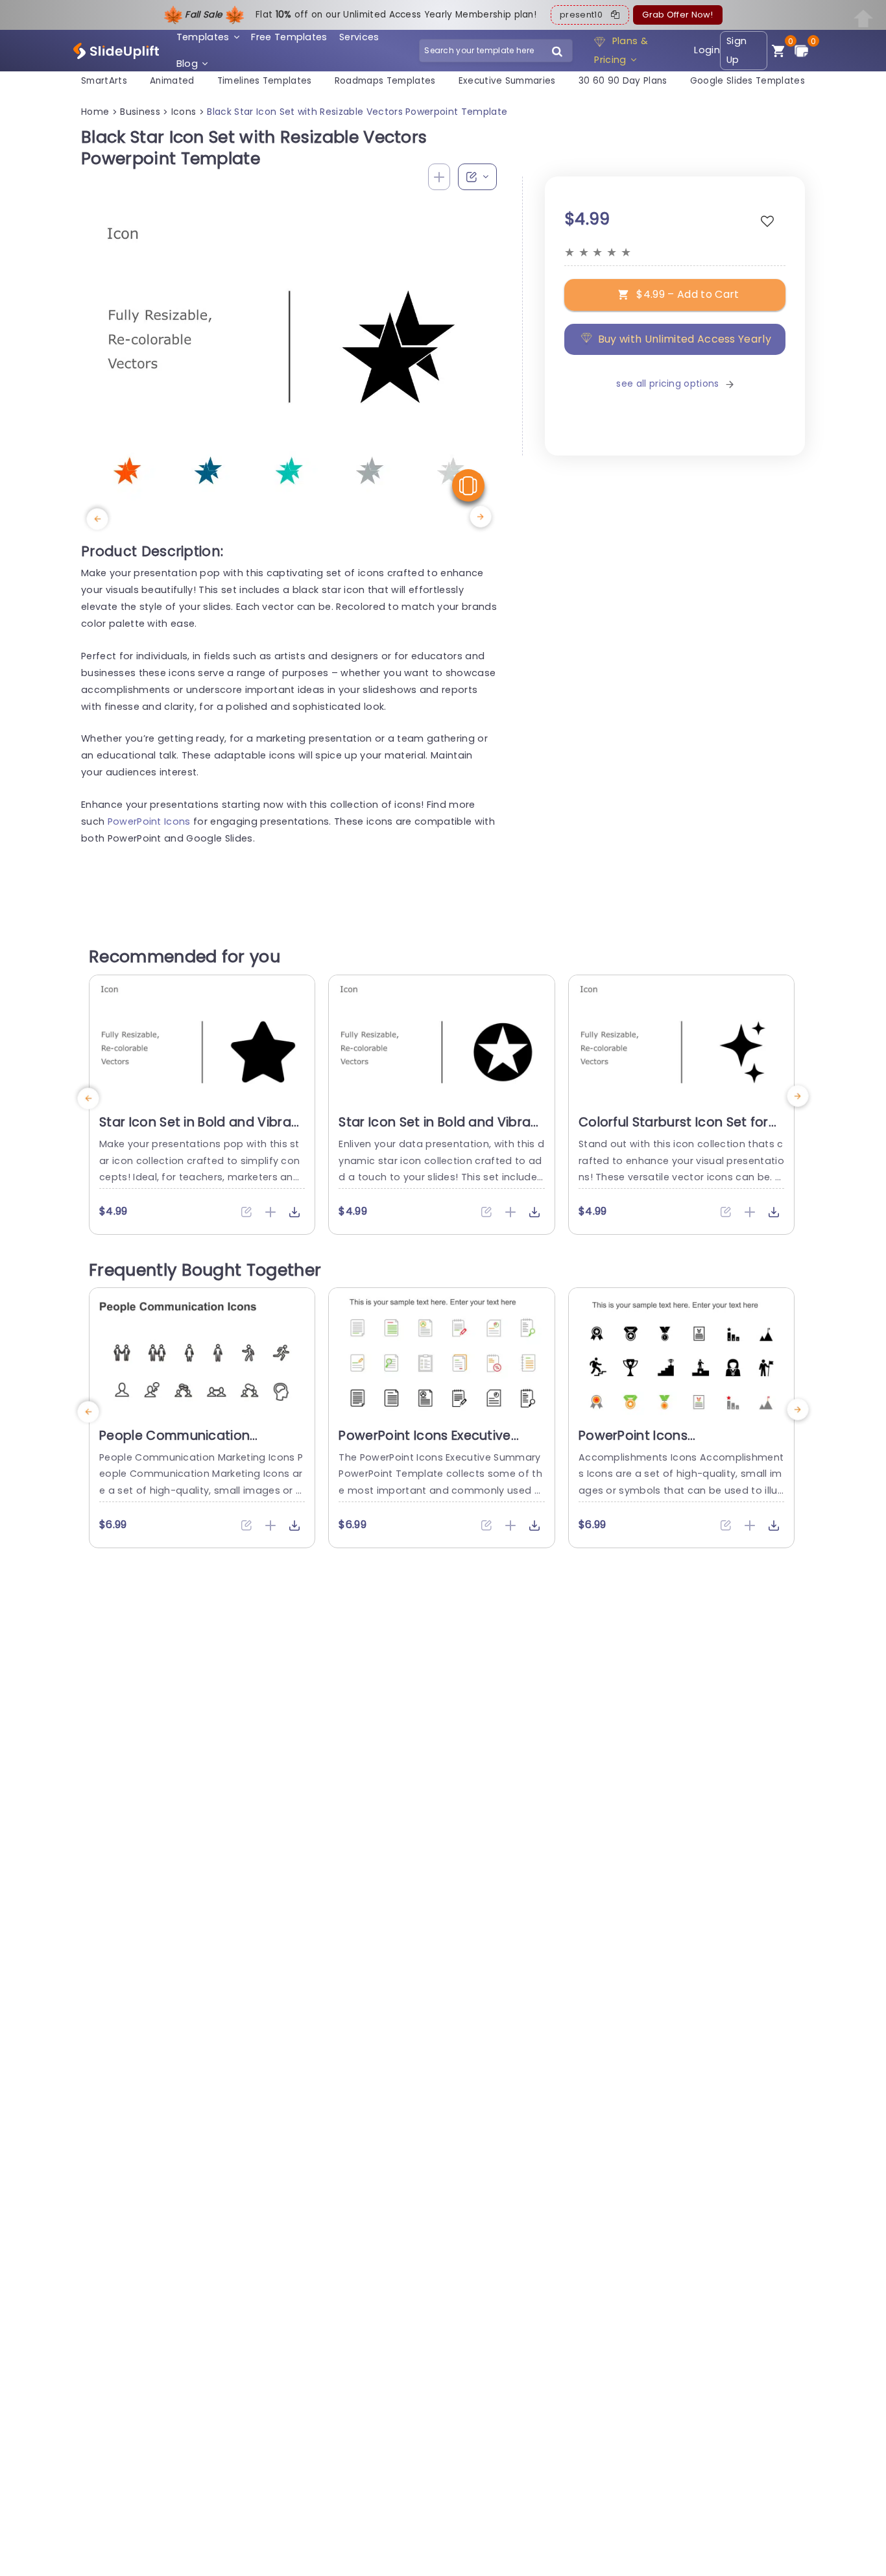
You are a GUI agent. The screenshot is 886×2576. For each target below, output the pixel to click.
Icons (184, 112)
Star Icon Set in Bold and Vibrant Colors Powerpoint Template (441, 1130)
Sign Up (736, 50)
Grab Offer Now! (677, 15)
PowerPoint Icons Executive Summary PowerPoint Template (439, 1444)
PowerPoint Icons (149, 821)
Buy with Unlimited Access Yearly (685, 339)
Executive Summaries (507, 81)
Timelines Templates (265, 81)
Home (95, 112)
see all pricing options (667, 384)
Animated (172, 81)
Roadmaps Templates (385, 81)
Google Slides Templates (748, 81)
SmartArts (104, 81)
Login (707, 50)
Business (140, 112)
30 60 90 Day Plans (623, 81)
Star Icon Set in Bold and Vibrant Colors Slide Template (202, 1130)
